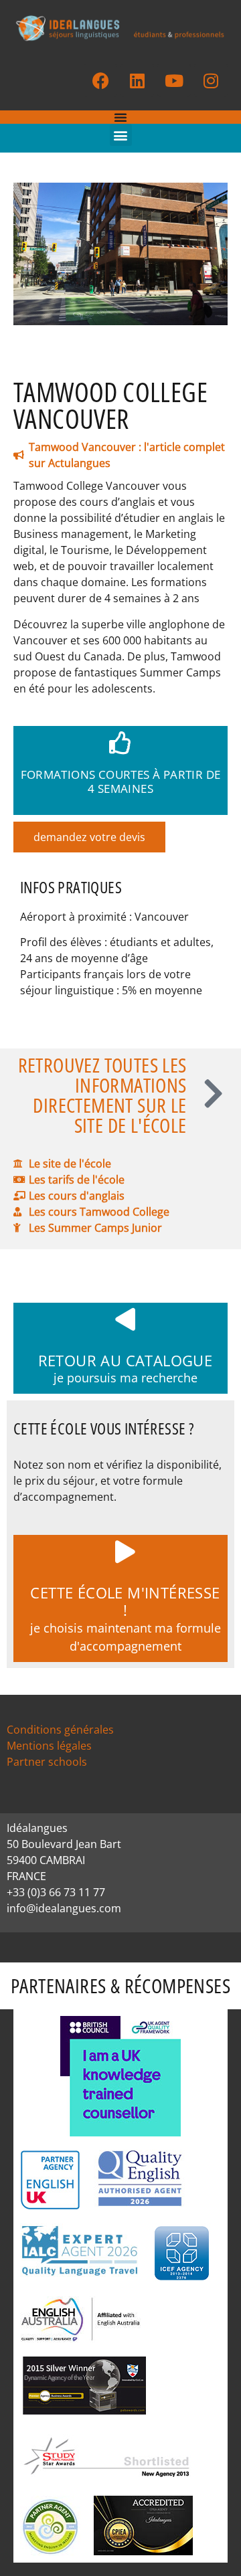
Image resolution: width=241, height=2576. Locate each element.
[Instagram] (211, 80)
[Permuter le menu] (120, 117)
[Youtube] (174, 80)
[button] (121, 135)
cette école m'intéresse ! (125, 1601)
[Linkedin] (137, 80)
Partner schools (47, 1762)
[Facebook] (100, 80)
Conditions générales (60, 1730)
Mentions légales (49, 1746)
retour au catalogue (126, 1360)
